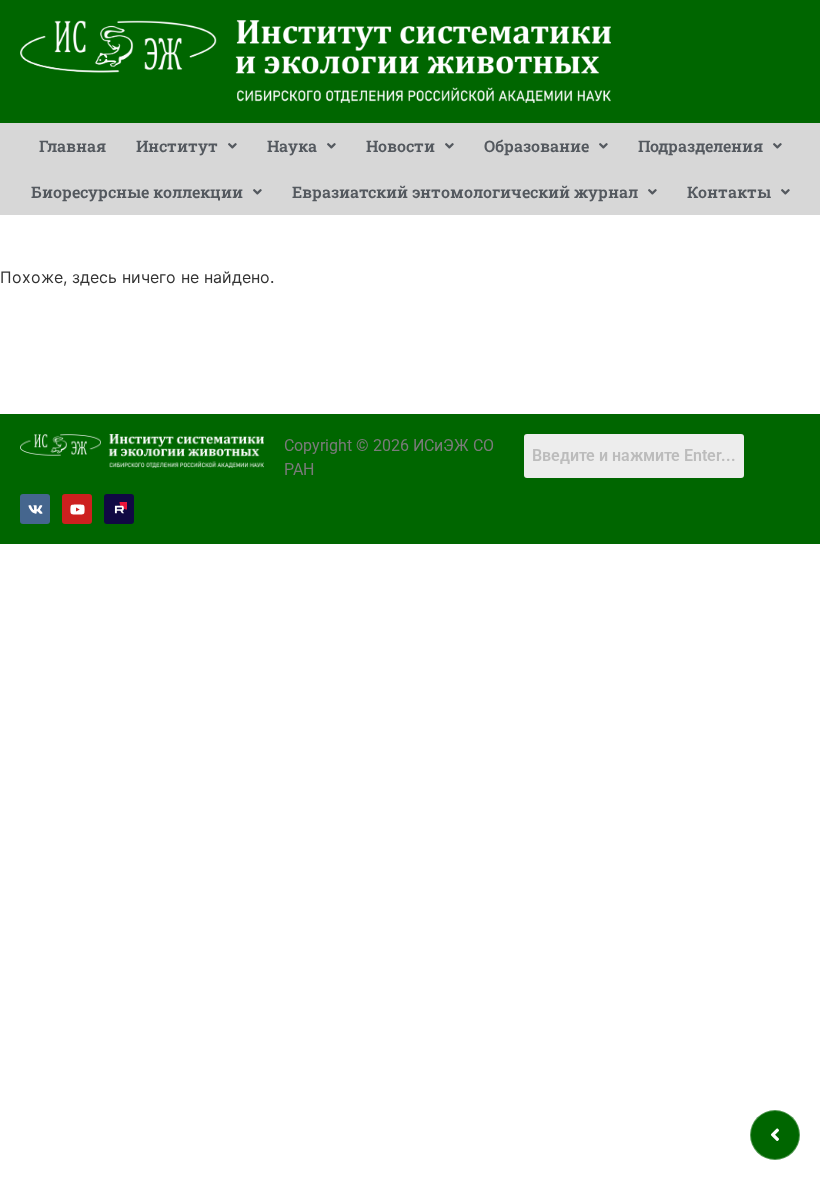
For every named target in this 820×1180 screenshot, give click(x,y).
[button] (186, 146)
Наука (292, 145)
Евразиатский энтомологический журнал (465, 191)
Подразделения (700, 145)
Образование (536, 145)
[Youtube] (77, 509)
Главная (72, 145)
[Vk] (35, 509)
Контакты (729, 191)
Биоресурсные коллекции (137, 191)
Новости (400, 145)
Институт (177, 145)
